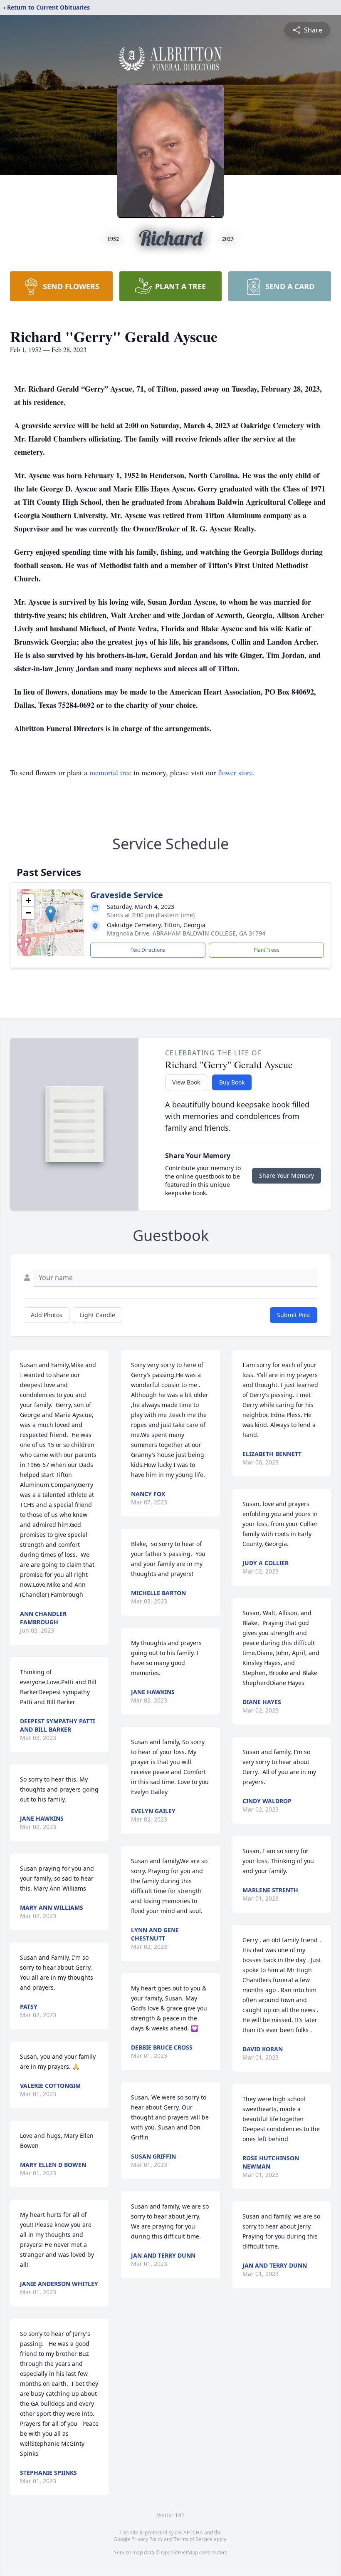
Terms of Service (193, 2539)
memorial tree (110, 772)
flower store (235, 772)
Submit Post (294, 1315)
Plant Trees (267, 950)
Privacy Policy (147, 2539)
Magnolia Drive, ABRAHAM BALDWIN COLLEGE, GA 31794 (186, 933)
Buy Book (232, 1082)
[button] (51, 914)
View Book (186, 1082)
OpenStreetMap (179, 2552)
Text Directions (148, 950)
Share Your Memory (287, 1175)
